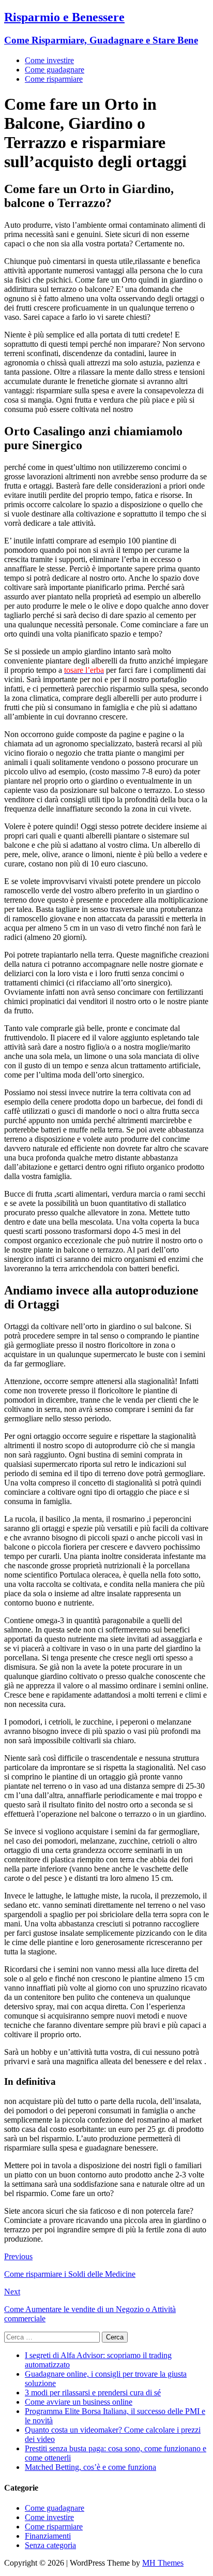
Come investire (49, 60)
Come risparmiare (54, 79)
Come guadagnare (55, 70)
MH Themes (163, 2563)
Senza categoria (50, 2545)
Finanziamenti (48, 2536)
